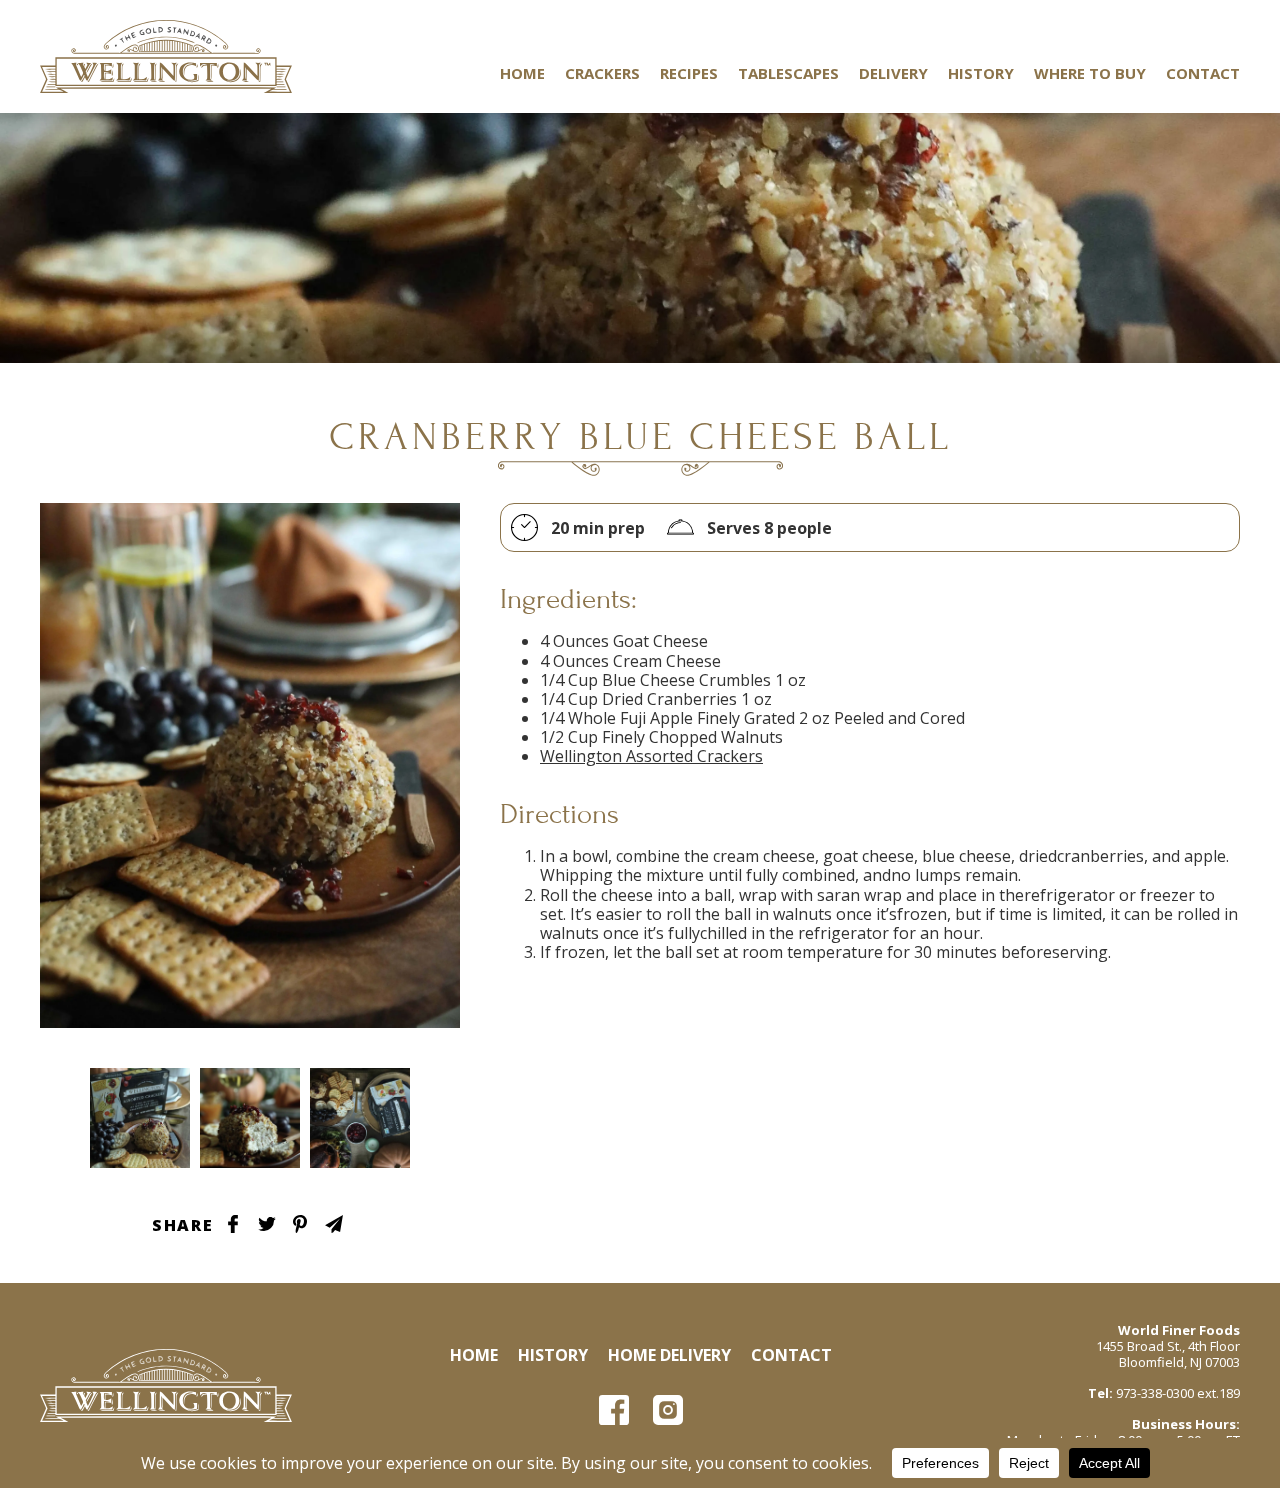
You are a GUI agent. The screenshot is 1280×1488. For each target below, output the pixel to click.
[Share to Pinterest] (300, 1224)
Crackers (602, 73)
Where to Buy (1090, 73)
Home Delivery (669, 1355)
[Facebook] (614, 1410)
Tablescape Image (140, 1118)
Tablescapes (788, 73)
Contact (1203, 73)
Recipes (689, 73)
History (981, 73)
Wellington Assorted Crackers (651, 756)
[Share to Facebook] (233, 1224)
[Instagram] (668, 1410)
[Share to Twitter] (267, 1224)
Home (522, 73)
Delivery (893, 73)
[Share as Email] (334, 1224)
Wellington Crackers (166, 56)
